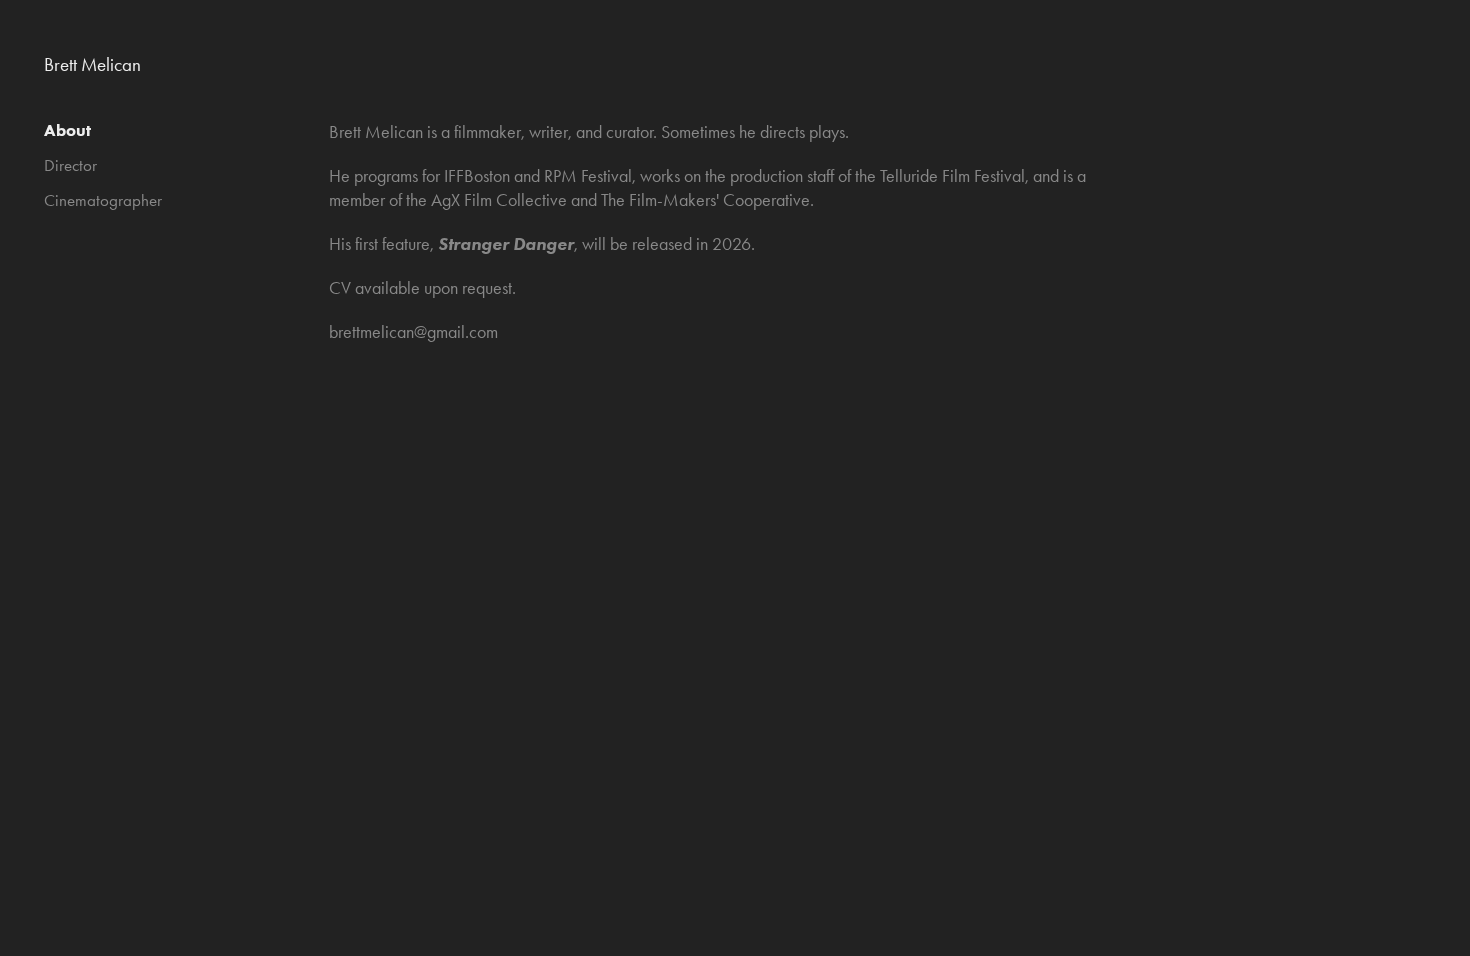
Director (70, 165)
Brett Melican (92, 64)
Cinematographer (103, 200)
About (67, 130)
